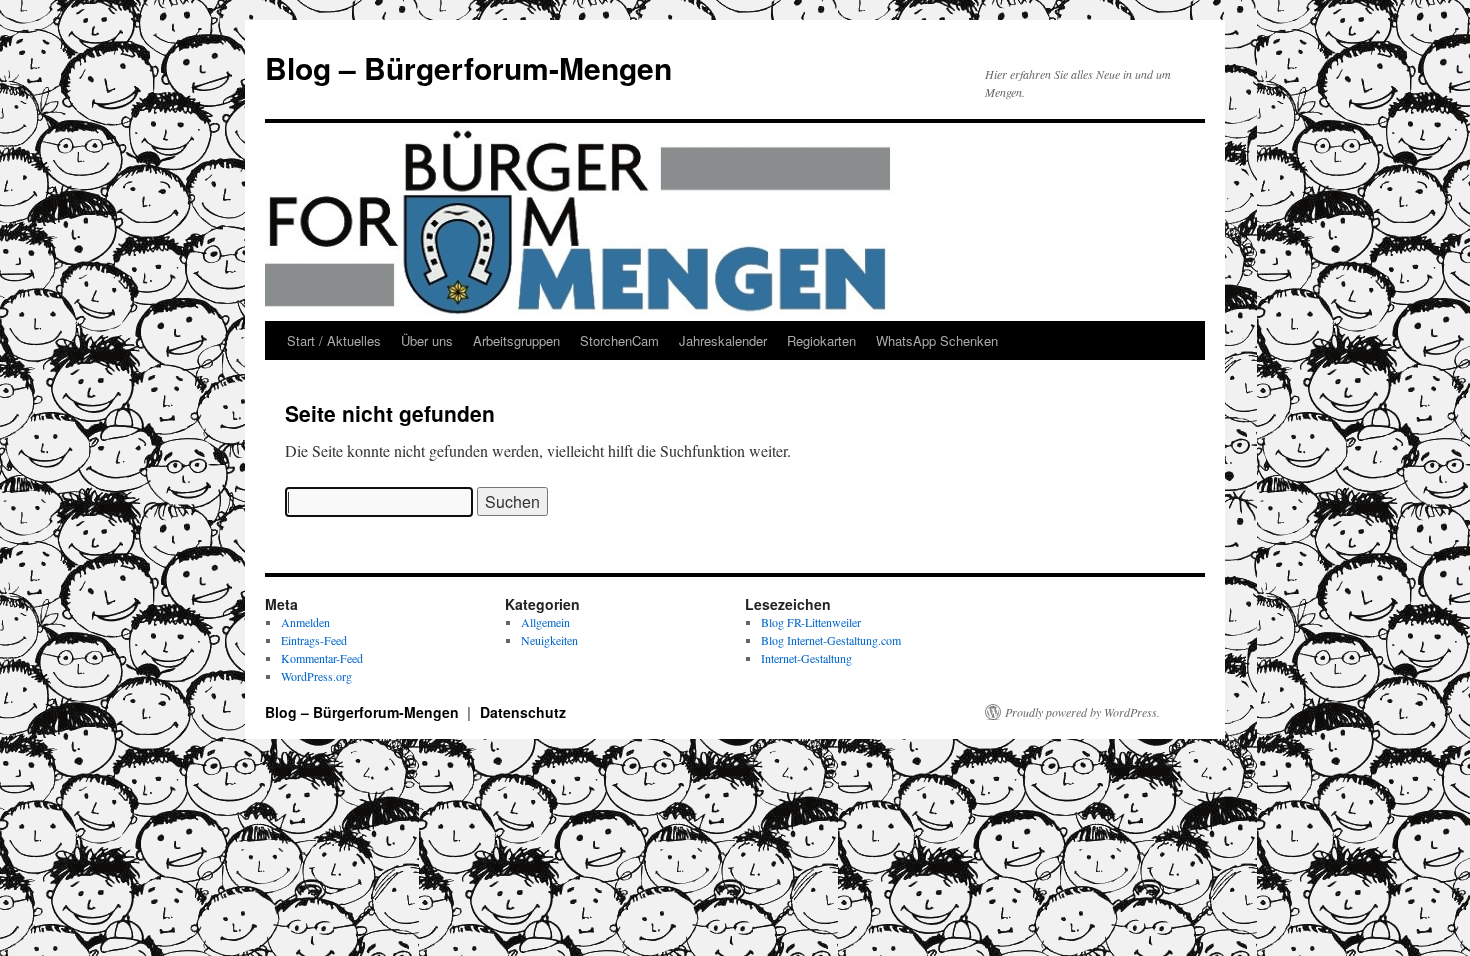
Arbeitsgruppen (516, 340)
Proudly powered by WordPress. (1082, 712)
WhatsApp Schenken (937, 340)
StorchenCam (619, 340)
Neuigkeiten (549, 640)
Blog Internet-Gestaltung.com (831, 640)
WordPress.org (316, 676)
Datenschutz (523, 712)
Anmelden (305, 622)
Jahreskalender (723, 340)
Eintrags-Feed (314, 640)
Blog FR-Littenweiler (811, 622)
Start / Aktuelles (334, 340)
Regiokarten (821, 340)
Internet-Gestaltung (806, 658)
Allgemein (545, 622)
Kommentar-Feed (322, 658)
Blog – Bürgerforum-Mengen (468, 67)
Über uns (427, 340)
